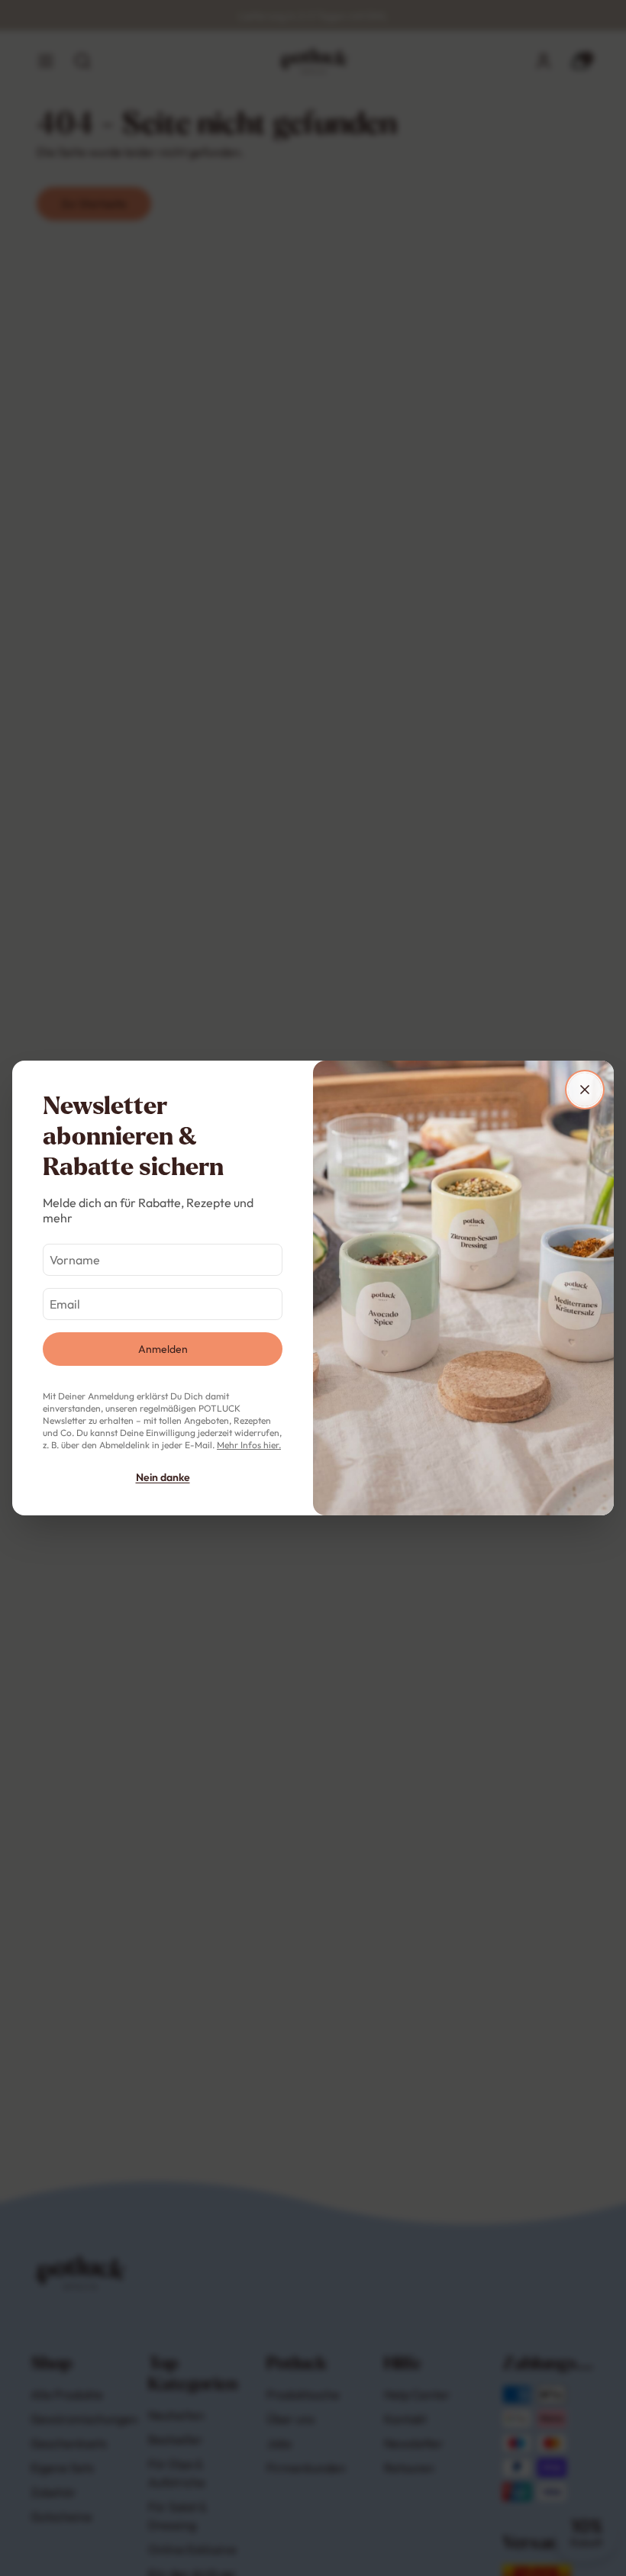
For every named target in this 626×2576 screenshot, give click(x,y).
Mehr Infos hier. (249, 1445)
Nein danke (163, 1477)
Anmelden (163, 1349)
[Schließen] (585, 1090)
